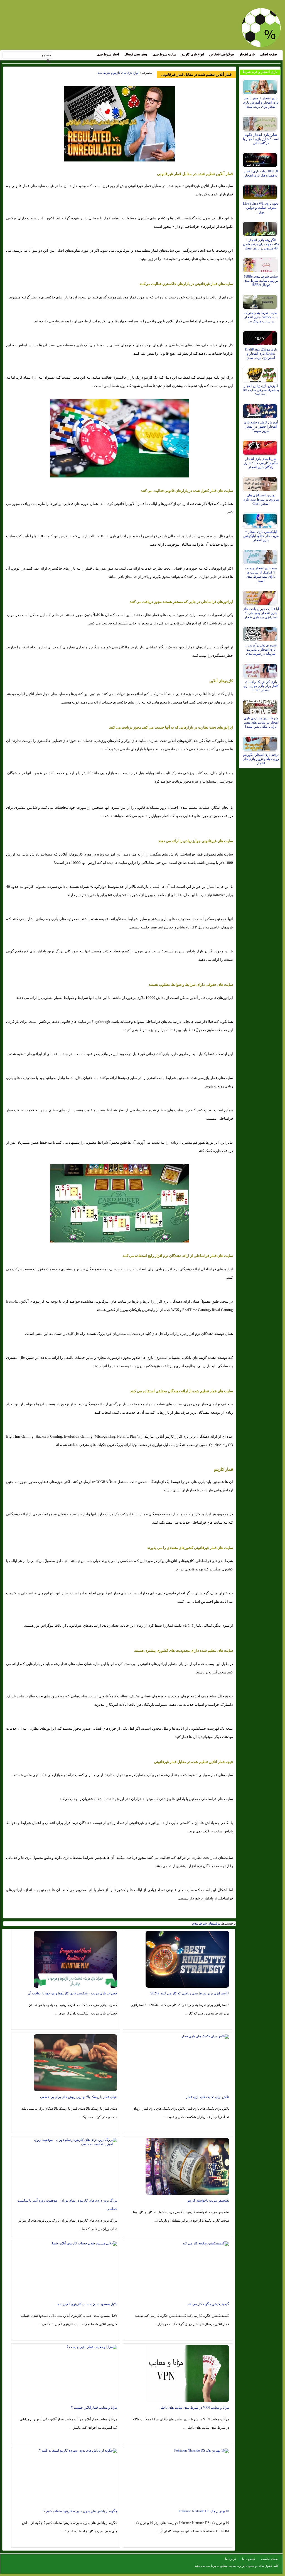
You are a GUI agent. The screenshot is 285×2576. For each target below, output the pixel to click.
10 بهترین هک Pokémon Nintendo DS (204, 2511)
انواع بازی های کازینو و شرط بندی (118, 73)
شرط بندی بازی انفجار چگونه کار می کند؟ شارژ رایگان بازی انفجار (261, 463)
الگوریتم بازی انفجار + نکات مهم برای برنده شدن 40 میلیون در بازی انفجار (261, 244)
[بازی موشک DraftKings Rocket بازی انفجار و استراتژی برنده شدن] (261, 337)
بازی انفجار (247, 54)
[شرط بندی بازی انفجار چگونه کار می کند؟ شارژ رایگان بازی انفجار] (261, 446)
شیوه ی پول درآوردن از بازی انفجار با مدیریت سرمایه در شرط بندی (261, 649)
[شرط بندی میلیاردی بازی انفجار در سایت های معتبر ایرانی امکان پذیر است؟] (261, 706)
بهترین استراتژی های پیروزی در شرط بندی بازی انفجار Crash (261, 499)
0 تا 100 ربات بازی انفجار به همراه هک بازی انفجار (261, 173)
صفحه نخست (270, 2559)
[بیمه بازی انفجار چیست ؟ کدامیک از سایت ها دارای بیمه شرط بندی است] (261, 556)
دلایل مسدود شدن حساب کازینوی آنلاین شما (87, 2304)
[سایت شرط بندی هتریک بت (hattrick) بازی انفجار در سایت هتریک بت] (261, 300)
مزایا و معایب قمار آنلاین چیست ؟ (94, 2408)
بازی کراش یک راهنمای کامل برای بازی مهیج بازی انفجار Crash (261, 686)
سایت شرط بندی (164, 54)
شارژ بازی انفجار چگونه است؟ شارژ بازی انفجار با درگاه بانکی (261, 139)
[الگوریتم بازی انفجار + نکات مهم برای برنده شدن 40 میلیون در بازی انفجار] (261, 227)
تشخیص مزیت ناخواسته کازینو (208, 2200)
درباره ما (231, 2559)
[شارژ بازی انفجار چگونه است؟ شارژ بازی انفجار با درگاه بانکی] (261, 122)
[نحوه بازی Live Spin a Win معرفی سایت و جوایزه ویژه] (261, 191)
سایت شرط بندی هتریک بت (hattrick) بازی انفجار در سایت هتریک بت (261, 317)
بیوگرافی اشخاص (222, 54)
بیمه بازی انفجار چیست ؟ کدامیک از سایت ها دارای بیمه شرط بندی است (261, 574)
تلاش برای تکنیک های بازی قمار (207, 2097)
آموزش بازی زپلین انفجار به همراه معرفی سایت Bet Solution (261, 390)
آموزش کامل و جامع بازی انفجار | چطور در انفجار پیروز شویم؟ (261, 427)
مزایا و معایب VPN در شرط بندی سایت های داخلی (194, 2408)
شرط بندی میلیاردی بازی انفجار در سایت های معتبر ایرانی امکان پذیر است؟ (261, 722)
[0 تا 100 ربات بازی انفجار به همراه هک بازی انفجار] (261, 159)
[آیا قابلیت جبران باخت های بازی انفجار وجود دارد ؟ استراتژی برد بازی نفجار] (261, 596)
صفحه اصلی (269, 54)
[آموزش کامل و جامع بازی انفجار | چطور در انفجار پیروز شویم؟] (261, 410)
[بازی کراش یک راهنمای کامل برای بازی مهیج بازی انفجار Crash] (261, 669)
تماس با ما (249, 2559)
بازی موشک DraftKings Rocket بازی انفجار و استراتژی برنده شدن (261, 354)
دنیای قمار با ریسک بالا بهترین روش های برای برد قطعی (79, 2097)
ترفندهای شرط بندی (206, 1923)
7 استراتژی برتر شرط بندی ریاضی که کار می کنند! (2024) (189, 1993)
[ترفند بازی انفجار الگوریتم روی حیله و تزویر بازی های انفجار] (261, 742)
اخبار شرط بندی (108, 54)
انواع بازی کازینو (193, 54)
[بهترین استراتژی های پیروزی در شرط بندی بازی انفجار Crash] (261, 483)
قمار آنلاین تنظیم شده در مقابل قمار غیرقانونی (196, 74)
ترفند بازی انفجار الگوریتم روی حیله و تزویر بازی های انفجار (261, 759)
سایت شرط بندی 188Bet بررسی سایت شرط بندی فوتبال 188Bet (261, 281)
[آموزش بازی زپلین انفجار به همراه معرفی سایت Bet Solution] (261, 373)
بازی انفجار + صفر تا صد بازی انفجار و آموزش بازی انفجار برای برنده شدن (261, 102)
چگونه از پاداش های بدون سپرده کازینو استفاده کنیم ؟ (80, 2511)
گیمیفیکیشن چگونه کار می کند (208, 2304)
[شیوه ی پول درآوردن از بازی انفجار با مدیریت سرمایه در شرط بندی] (261, 633)
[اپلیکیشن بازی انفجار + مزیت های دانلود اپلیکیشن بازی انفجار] (261, 519)
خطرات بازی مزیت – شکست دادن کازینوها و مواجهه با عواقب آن (73, 1993)
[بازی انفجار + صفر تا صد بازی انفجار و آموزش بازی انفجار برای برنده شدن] (261, 86)
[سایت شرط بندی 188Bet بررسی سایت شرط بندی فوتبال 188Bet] (261, 264)
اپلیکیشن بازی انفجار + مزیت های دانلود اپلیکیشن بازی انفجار (261, 536)
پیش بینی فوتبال (136, 54)
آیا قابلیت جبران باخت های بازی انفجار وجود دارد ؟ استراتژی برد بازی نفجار (261, 613)
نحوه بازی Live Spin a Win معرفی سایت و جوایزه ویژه (261, 208)
